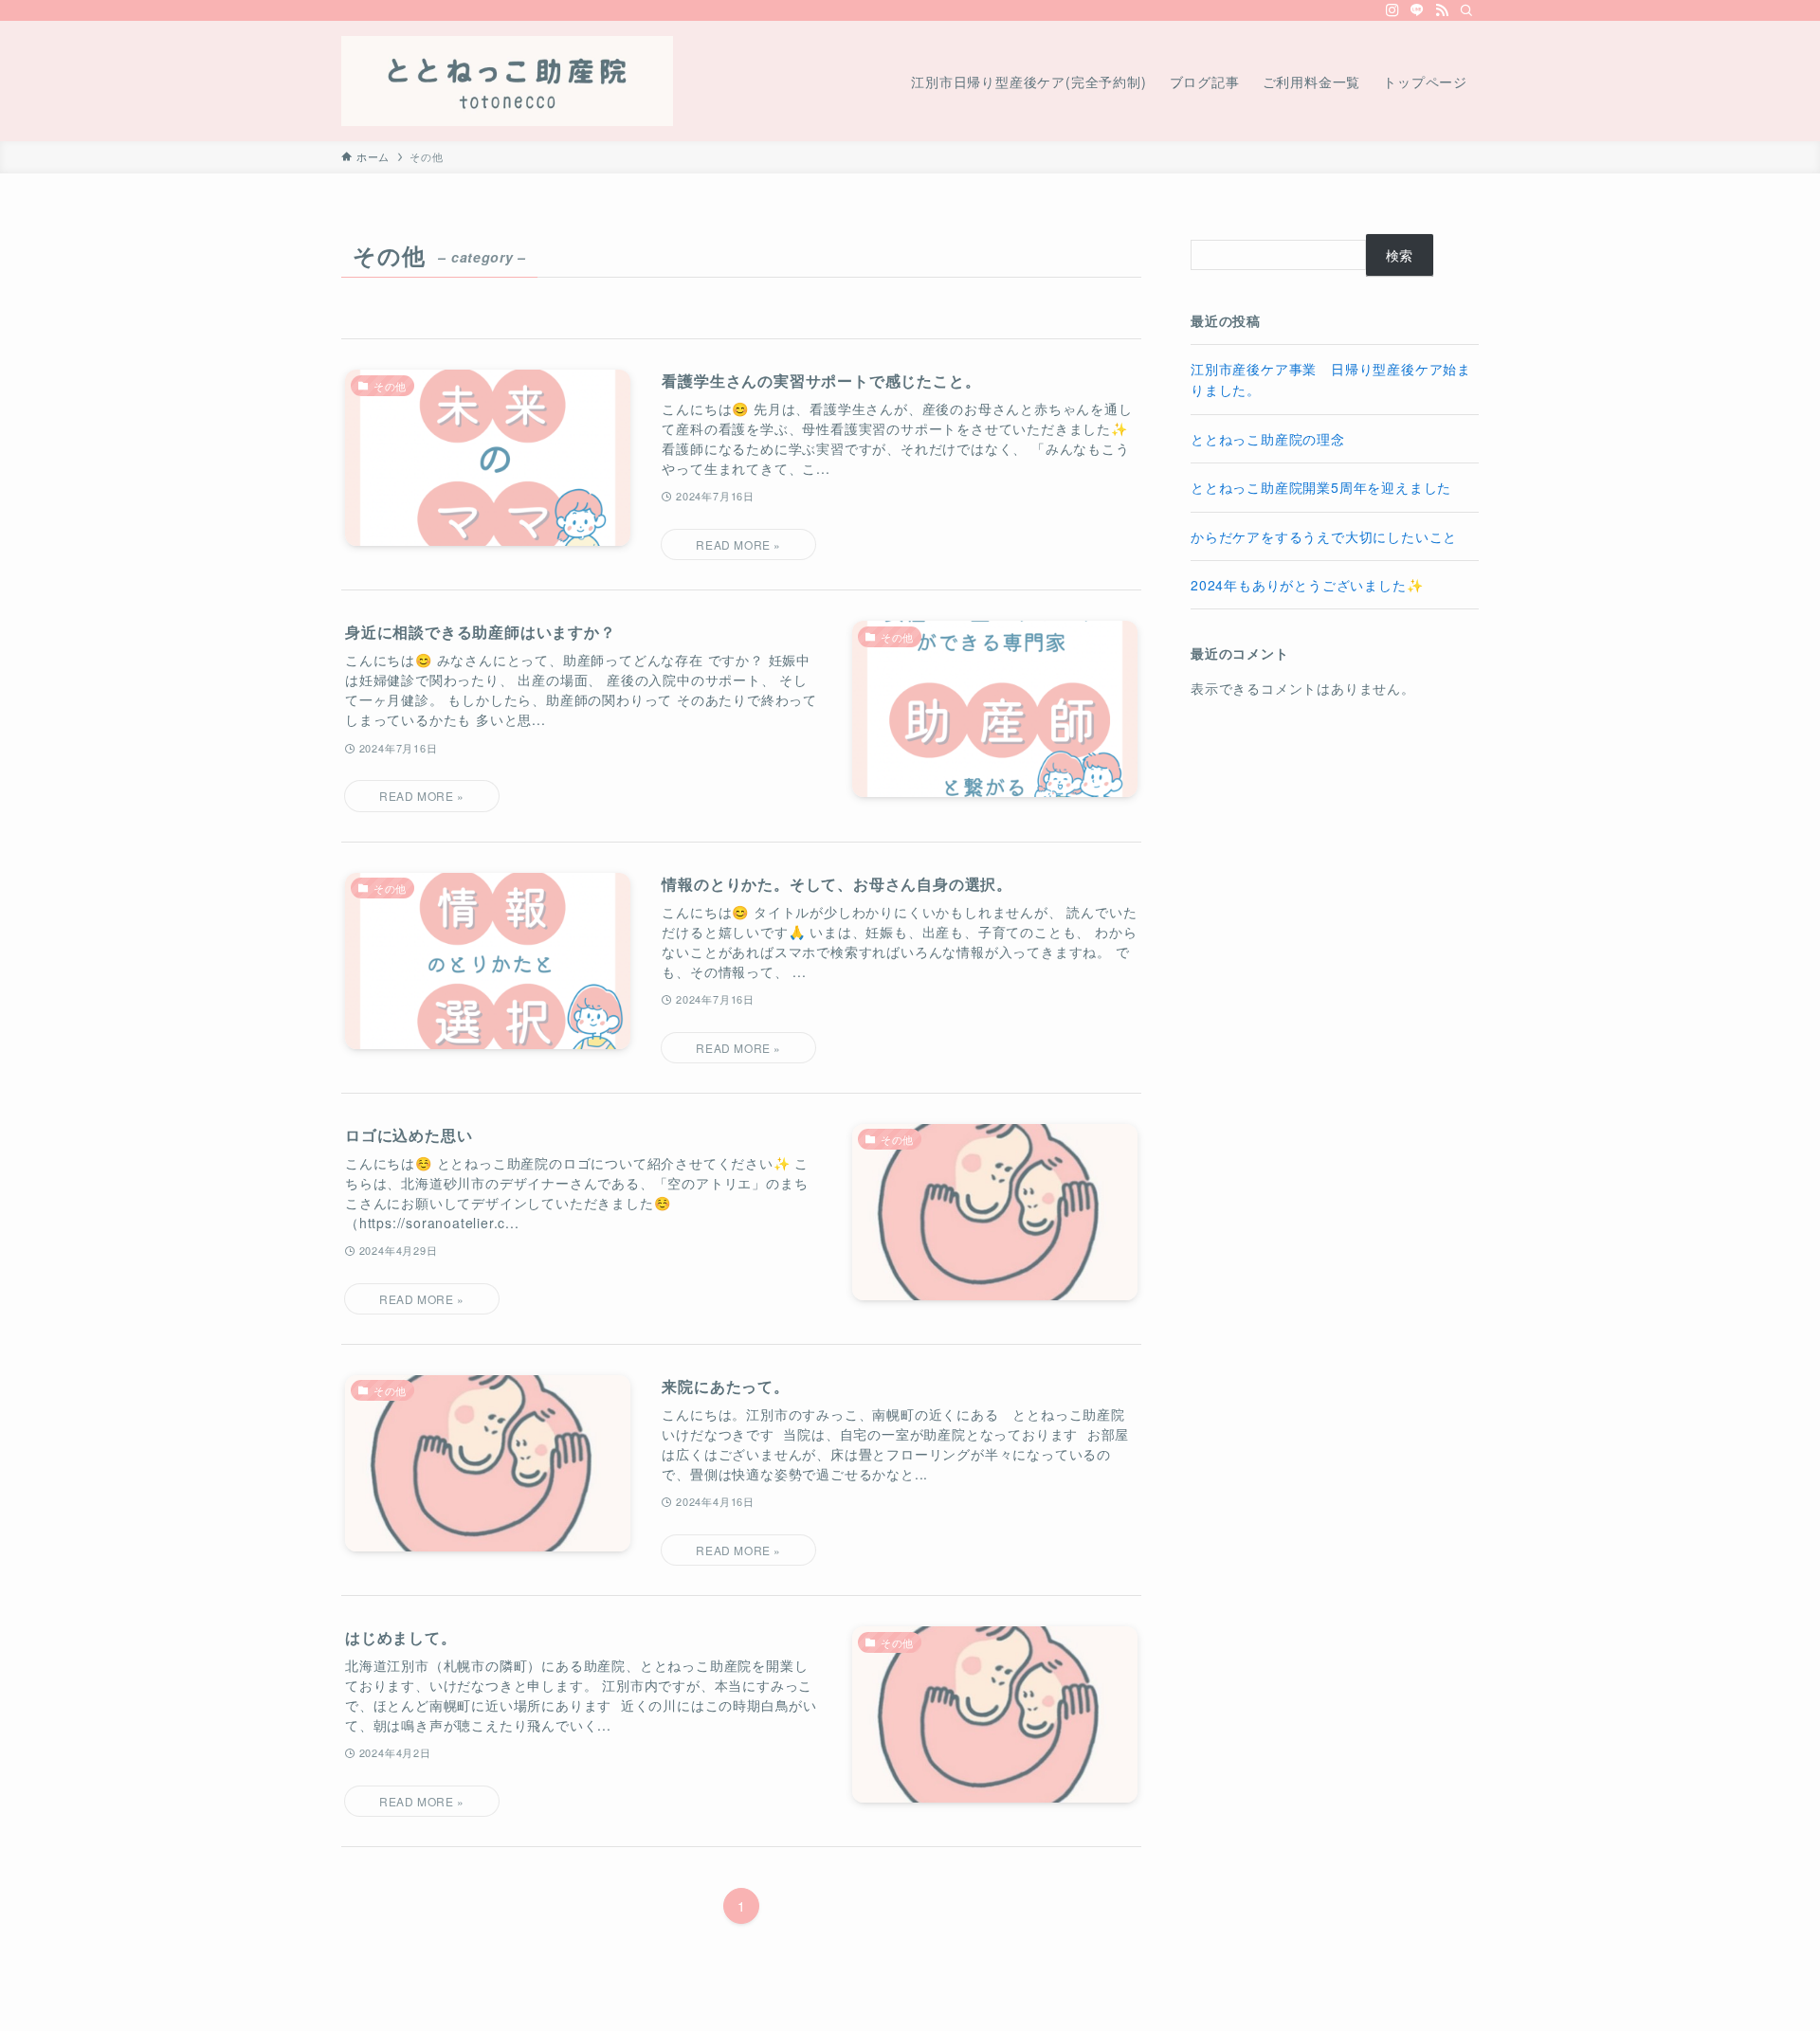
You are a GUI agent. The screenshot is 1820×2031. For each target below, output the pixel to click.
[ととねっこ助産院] (507, 81)
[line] (1417, 10)
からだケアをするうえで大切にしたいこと (1324, 536)
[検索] (1466, 10)
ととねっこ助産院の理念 (1268, 439)
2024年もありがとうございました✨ (1307, 585)
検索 (1400, 255)
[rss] (1442, 10)
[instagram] (1392, 10)
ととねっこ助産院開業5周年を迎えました (1321, 487)
